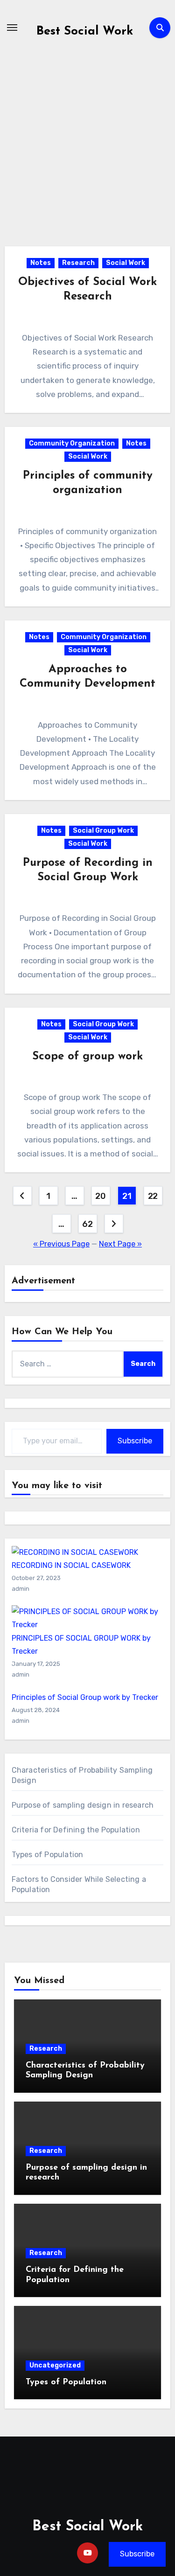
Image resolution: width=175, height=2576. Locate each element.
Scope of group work (87, 1057)
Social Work (126, 263)
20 (100, 1196)
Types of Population (48, 1855)
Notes (41, 263)
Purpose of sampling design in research (83, 1805)
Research (78, 263)
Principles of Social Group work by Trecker (85, 1697)
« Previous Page (61, 1244)
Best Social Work (85, 31)
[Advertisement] (87, 155)
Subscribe (135, 1441)
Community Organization (72, 443)
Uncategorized (55, 2365)
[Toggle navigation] (12, 28)
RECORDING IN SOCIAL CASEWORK (71, 1565)
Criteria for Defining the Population (76, 1830)
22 (153, 1196)
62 (87, 1224)
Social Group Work (103, 831)
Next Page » (120, 1244)
